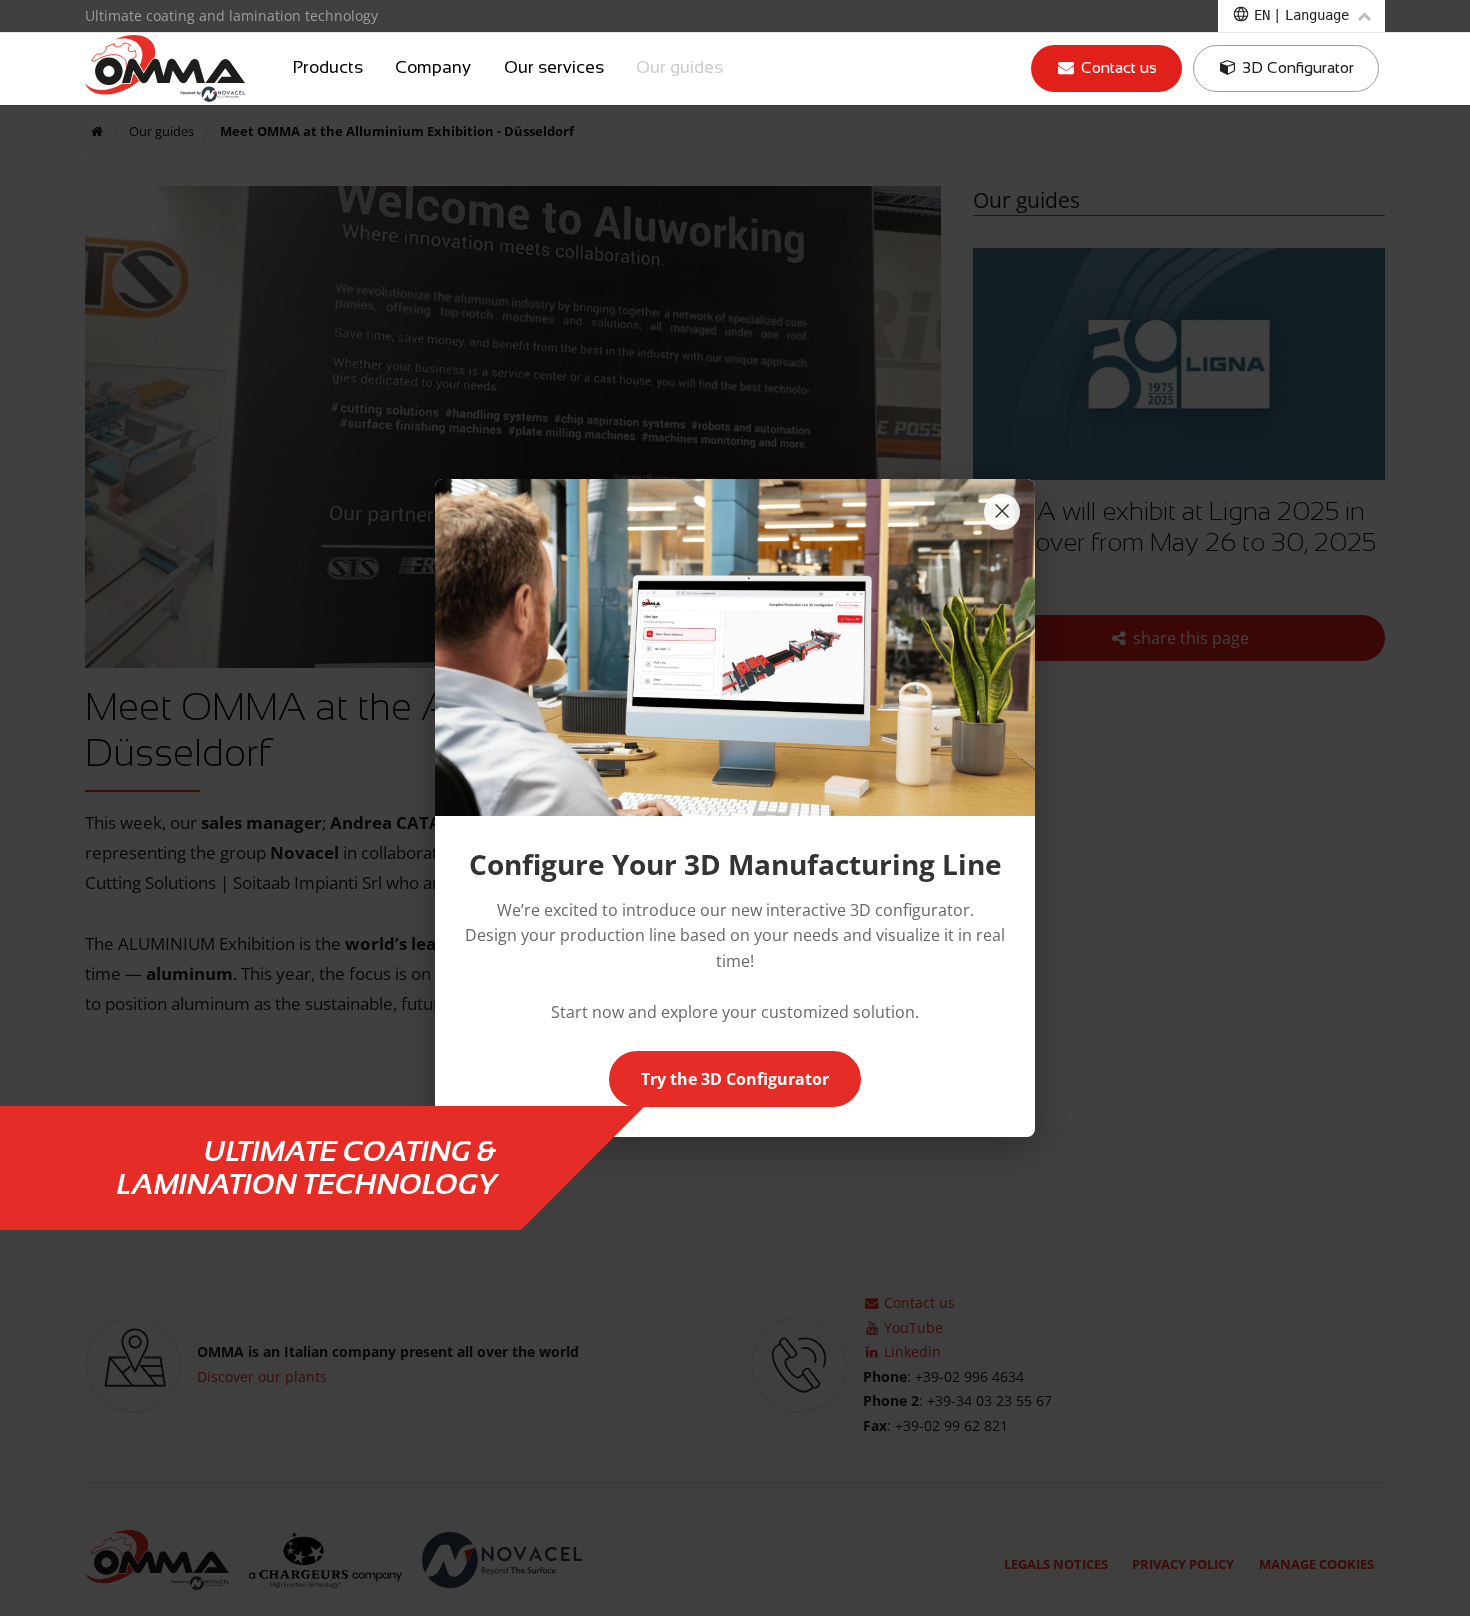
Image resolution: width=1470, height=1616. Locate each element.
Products (328, 68)
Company (433, 68)
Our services (554, 68)
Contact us (1117, 67)
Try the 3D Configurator (735, 1079)
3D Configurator (1296, 67)
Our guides (679, 68)
